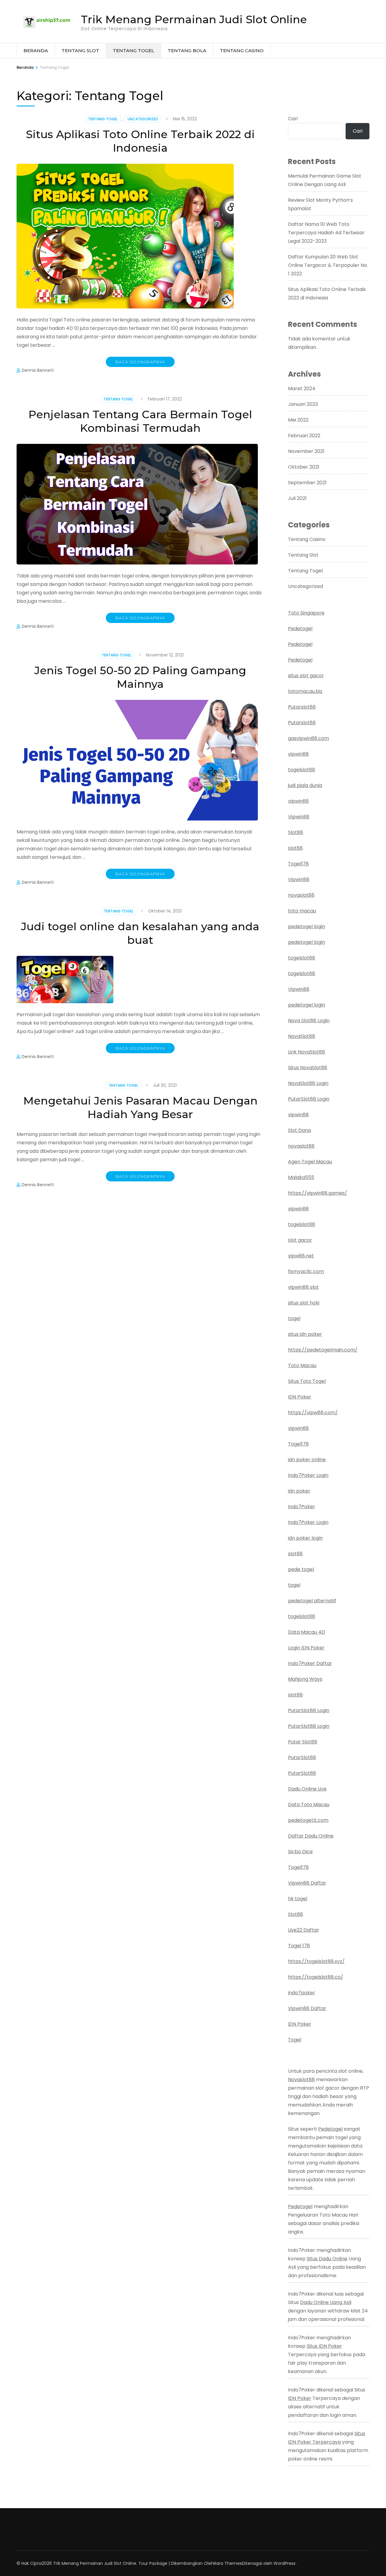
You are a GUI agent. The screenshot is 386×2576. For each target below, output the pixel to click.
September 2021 (307, 483)
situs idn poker (305, 1334)
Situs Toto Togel (307, 1381)
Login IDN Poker (306, 1648)
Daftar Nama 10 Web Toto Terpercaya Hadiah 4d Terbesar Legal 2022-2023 (326, 233)
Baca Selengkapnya (140, 362)
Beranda (36, 51)
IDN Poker (300, 1397)
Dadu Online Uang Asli (326, 2302)
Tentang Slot (80, 51)
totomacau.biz (305, 691)
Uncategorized (143, 119)
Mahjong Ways (305, 1679)
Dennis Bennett (38, 370)
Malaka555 (301, 1177)
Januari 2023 (303, 404)
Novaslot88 (301, 2080)
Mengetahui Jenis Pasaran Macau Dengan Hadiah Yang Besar (140, 1107)
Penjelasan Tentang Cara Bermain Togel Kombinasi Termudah (140, 421)
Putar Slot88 (303, 1742)
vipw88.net (301, 1256)
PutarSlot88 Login (309, 1099)
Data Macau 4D (307, 1632)
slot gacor (300, 1240)
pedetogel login (307, 926)
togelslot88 (302, 770)
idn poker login (305, 1538)
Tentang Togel (133, 51)
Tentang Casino (242, 51)
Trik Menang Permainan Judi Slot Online (194, 19)
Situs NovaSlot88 (308, 1068)
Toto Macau (302, 1365)
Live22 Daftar (304, 1930)
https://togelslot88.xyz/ (316, 1961)
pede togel (301, 1569)
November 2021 (306, 451)
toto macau (302, 911)
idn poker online (307, 1460)
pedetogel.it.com (308, 1820)
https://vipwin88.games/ (318, 1193)
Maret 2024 (302, 389)
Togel (295, 2040)
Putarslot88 (302, 707)
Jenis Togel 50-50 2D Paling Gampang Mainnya (140, 677)
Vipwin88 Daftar (307, 1883)
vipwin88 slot (303, 1287)
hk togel (298, 1899)
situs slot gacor (306, 676)
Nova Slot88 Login (309, 1021)
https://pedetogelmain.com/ (323, 1350)
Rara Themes (228, 2563)
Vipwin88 (299, 817)
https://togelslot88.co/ (316, 1977)
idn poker (299, 1491)
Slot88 (296, 832)
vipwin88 (298, 754)
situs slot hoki (304, 1303)
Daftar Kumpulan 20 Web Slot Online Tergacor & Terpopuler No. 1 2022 (328, 265)
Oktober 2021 (304, 467)
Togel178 (298, 864)
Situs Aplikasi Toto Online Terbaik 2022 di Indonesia (140, 141)
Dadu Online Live (307, 1789)
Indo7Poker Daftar (310, 1663)
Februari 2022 (304, 436)
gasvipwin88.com (308, 738)
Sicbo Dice (300, 1852)
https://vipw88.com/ (313, 1413)
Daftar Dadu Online (311, 1836)
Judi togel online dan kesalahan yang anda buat (140, 933)
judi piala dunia (305, 785)
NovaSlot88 (302, 1036)
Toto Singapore (306, 613)
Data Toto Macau (309, 1805)
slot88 (295, 848)
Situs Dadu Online (327, 2259)
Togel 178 (299, 1946)
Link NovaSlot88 (307, 1052)
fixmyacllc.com (306, 1271)
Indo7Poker (302, 1507)
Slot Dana (299, 1130)
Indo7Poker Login (308, 1475)
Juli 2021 (297, 498)
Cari (293, 119)
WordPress (285, 2563)
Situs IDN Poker (324, 2346)
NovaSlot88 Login (308, 1083)
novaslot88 (301, 895)
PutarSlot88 (302, 1757)
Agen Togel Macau (310, 1162)
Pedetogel (300, 629)
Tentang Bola (187, 51)
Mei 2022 (298, 420)
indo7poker (302, 1993)
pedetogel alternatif (312, 1601)
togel (294, 1318)
